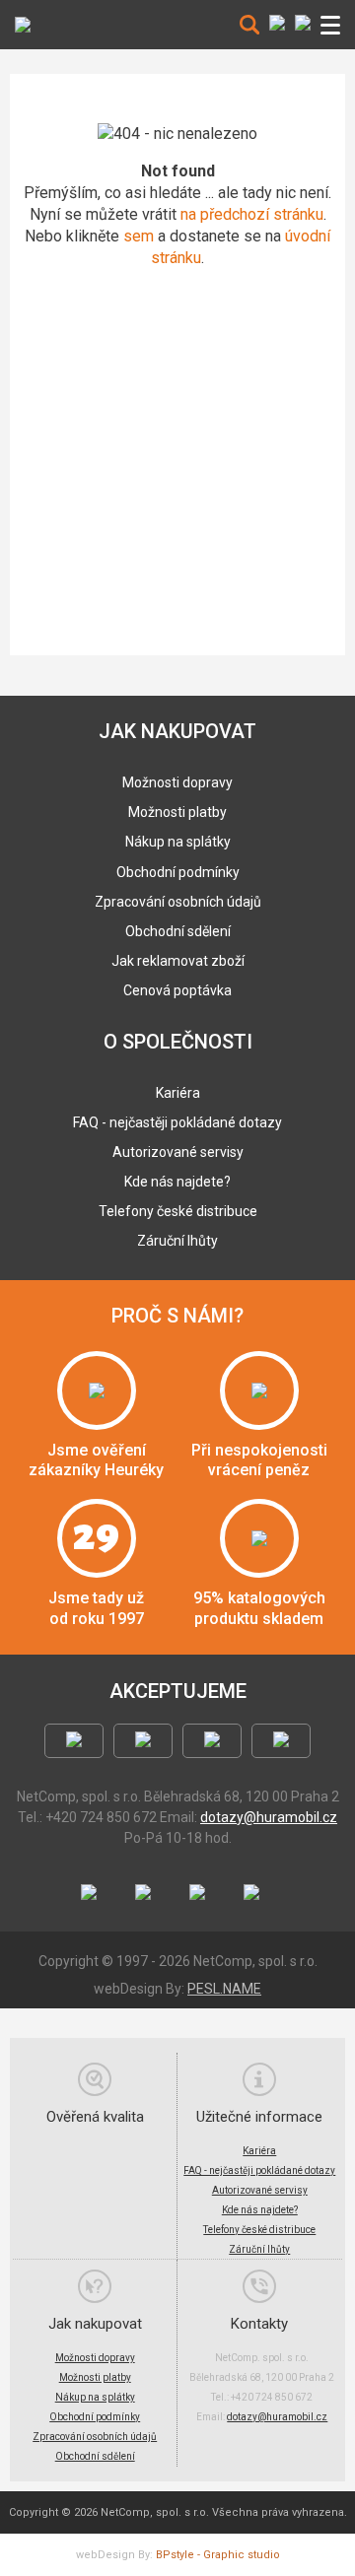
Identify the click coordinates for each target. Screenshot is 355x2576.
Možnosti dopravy (177, 782)
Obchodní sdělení (178, 931)
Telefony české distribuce (178, 1211)
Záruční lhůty (177, 1241)
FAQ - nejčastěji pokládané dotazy (177, 1122)
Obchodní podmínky (178, 872)
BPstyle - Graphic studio (218, 2555)
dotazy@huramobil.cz (269, 1817)
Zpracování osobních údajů (178, 902)
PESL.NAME (224, 1989)
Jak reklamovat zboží (178, 961)
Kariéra (178, 1093)
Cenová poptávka (177, 990)
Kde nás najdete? (177, 1182)
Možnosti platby (177, 812)
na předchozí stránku (252, 214)
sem (139, 236)
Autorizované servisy (178, 1152)
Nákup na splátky (178, 842)
